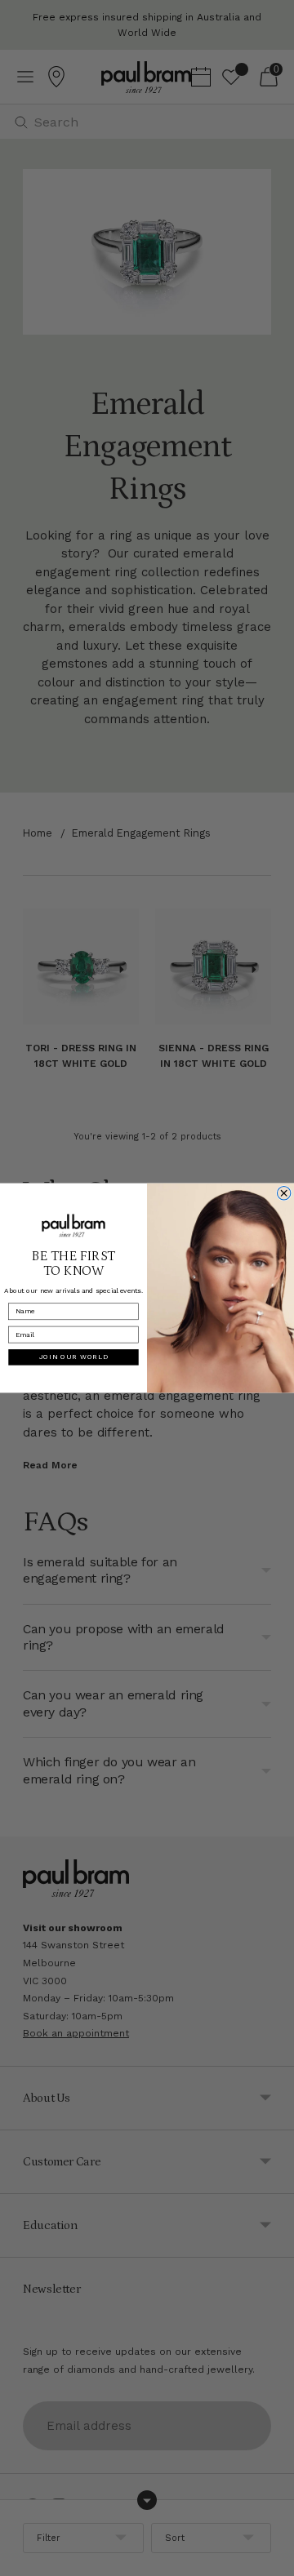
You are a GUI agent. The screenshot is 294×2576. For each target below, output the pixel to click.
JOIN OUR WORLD (74, 1357)
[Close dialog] (283, 1193)
